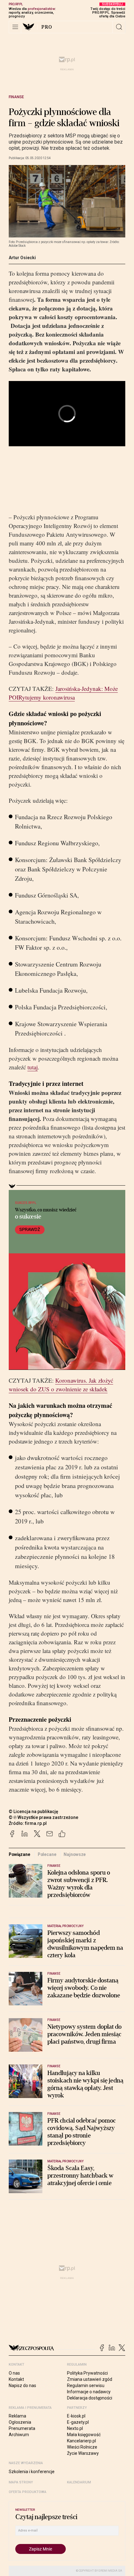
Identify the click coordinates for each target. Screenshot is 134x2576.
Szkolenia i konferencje (32, 2472)
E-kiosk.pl (76, 2416)
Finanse (16, 97)
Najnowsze (75, 1854)
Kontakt (16, 2379)
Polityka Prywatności (87, 2373)
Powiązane (19, 1854)
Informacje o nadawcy (89, 2392)
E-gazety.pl (78, 2422)
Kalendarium (79, 2482)
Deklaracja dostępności (90, 2398)
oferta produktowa (28, 2492)
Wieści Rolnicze (82, 2447)
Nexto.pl (75, 2428)
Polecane (47, 1854)
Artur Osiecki (22, 258)
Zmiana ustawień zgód (90, 2379)
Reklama (17, 2416)
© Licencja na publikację (34, 1811)
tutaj (33, 1067)
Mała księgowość (84, 2435)
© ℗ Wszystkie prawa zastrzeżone (43, 1817)
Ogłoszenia (20, 2422)
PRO (47, 27)
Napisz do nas (22, 2385)
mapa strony (21, 2482)
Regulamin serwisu (86, 2385)
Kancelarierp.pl (81, 2441)
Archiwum (19, 2435)
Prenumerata (22, 2428)
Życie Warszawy (83, 2453)
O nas (14, 2373)
